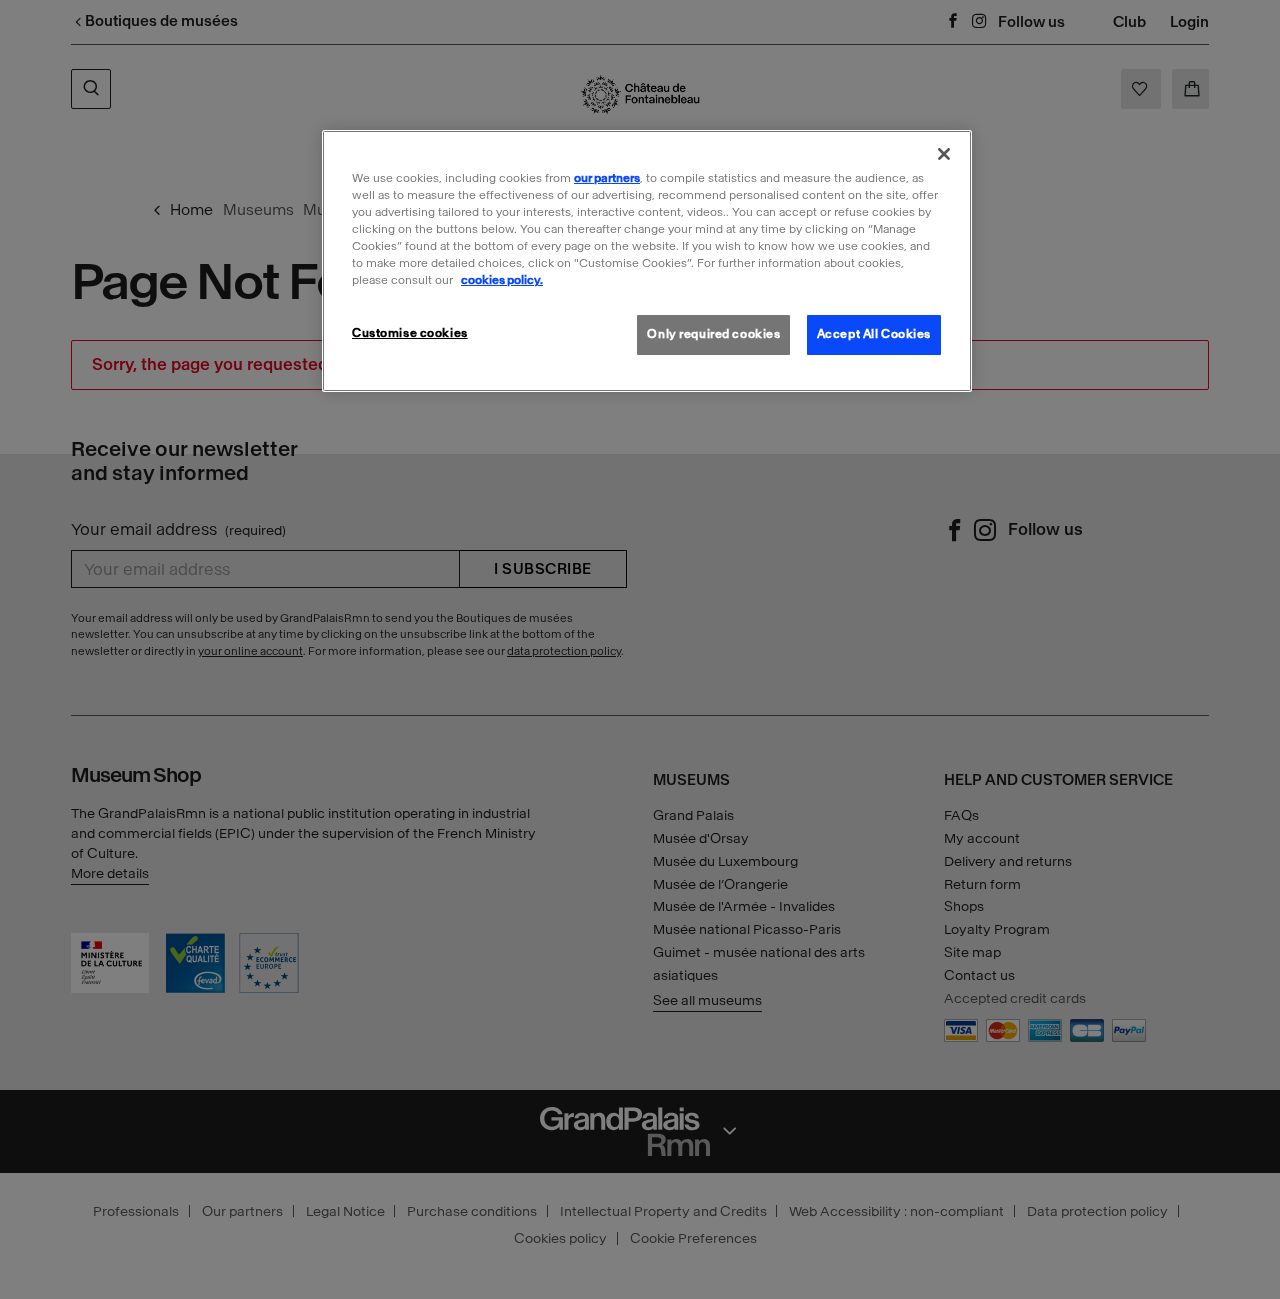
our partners (607, 178)
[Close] (944, 154)
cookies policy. (502, 280)
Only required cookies (713, 334)
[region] (647, 261)
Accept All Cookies (874, 334)
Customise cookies (410, 333)
